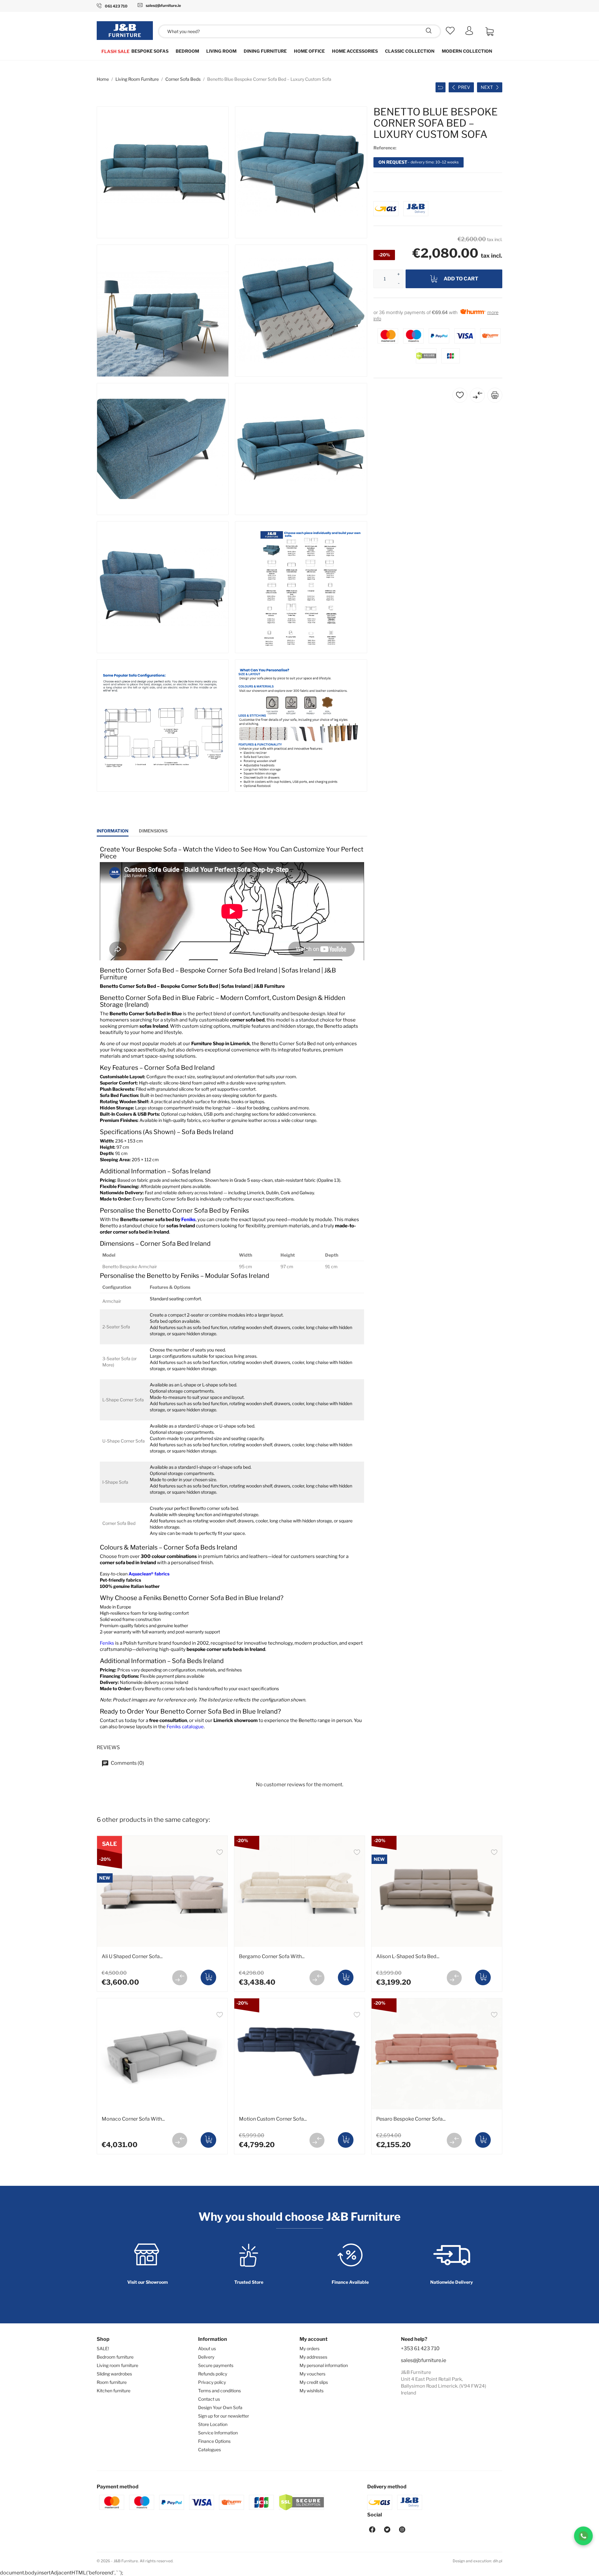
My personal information (324, 2365)
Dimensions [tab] (153, 831)
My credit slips (314, 2382)
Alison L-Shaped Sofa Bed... (408, 1956)
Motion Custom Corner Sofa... (273, 2119)
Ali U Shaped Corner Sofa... (132, 1956)
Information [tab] (113, 831)
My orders (309, 2348)
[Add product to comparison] (180, 1978)
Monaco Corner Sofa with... (133, 2119)
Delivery (206, 2357)
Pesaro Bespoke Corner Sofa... (411, 2119)
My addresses (313, 2357)
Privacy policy (212, 2382)
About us (207, 2348)
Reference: (385, 148)
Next (487, 87)
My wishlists (312, 2391)
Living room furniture (117, 2365)
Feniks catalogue (185, 1727)
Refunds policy (213, 2374)
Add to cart (461, 279)
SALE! (103, 2348)
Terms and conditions (219, 2391)
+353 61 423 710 (420, 2348)
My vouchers (312, 2374)
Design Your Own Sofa (220, 2407)
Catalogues (209, 2450)
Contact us (209, 2399)
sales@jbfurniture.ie (424, 2360)
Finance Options (214, 2441)
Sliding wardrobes (114, 2374)
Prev (464, 87)
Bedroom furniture (115, 2357)
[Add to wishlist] (220, 1853)
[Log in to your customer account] (469, 33)
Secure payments (216, 2365)
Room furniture (112, 2382)
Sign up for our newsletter (224, 2416)
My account (314, 2339)
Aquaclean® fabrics (149, 1574)
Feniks (188, 1220)
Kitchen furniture (114, 2391)
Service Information (218, 2433)
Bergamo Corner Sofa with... (272, 1956)
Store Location (213, 2424)
